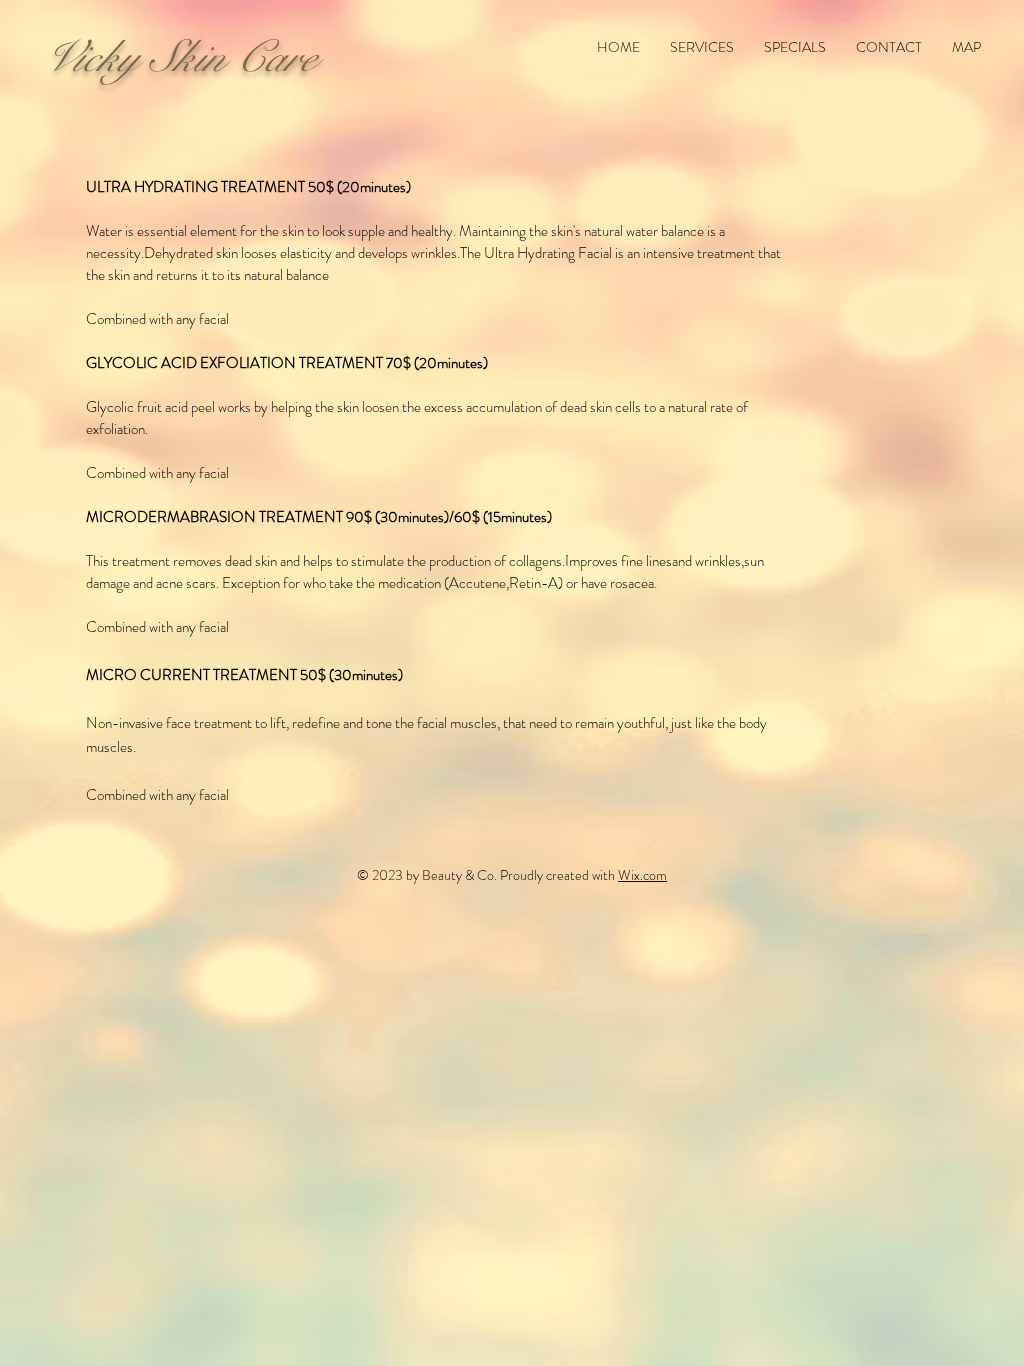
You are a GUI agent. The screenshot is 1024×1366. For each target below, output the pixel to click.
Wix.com (642, 875)
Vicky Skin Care (178, 57)
